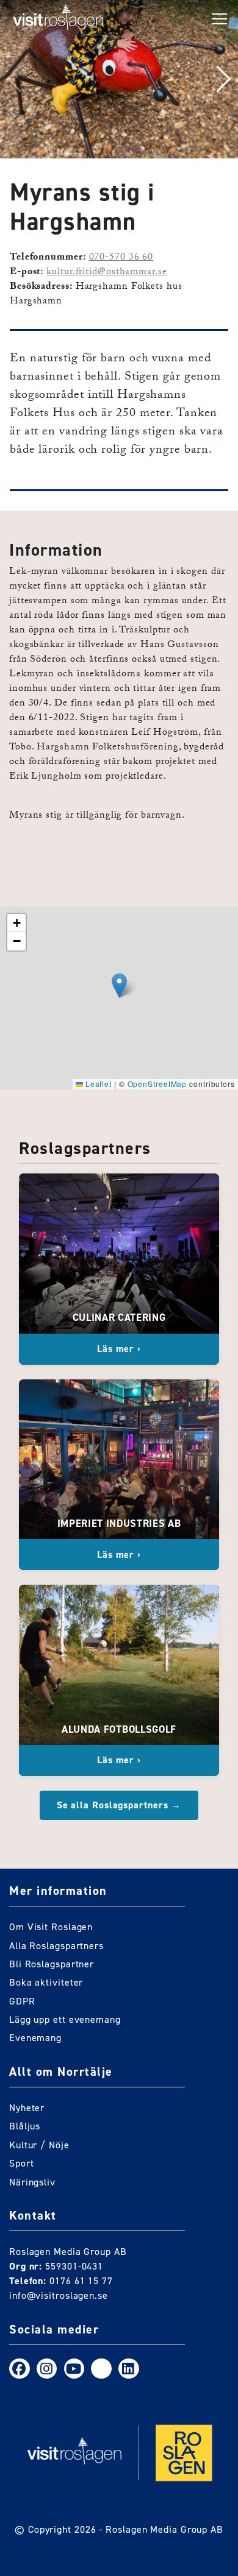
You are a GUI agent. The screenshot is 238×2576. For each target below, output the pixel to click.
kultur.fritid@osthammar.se (106, 273)
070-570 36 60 (121, 258)
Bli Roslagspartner (52, 1964)
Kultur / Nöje (39, 2145)
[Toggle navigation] (220, 19)
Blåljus (25, 2126)
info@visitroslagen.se (59, 2295)
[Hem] (58, 19)
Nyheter (27, 2108)
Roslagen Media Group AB (164, 2529)
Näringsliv (32, 2182)
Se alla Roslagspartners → (119, 1805)
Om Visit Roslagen (51, 1927)
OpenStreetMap (157, 1084)
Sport (22, 2163)
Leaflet (97, 1084)
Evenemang (35, 2038)
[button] (224, 79)
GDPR (22, 2001)
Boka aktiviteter (46, 1982)
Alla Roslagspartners (56, 1946)
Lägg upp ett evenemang (65, 2019)
